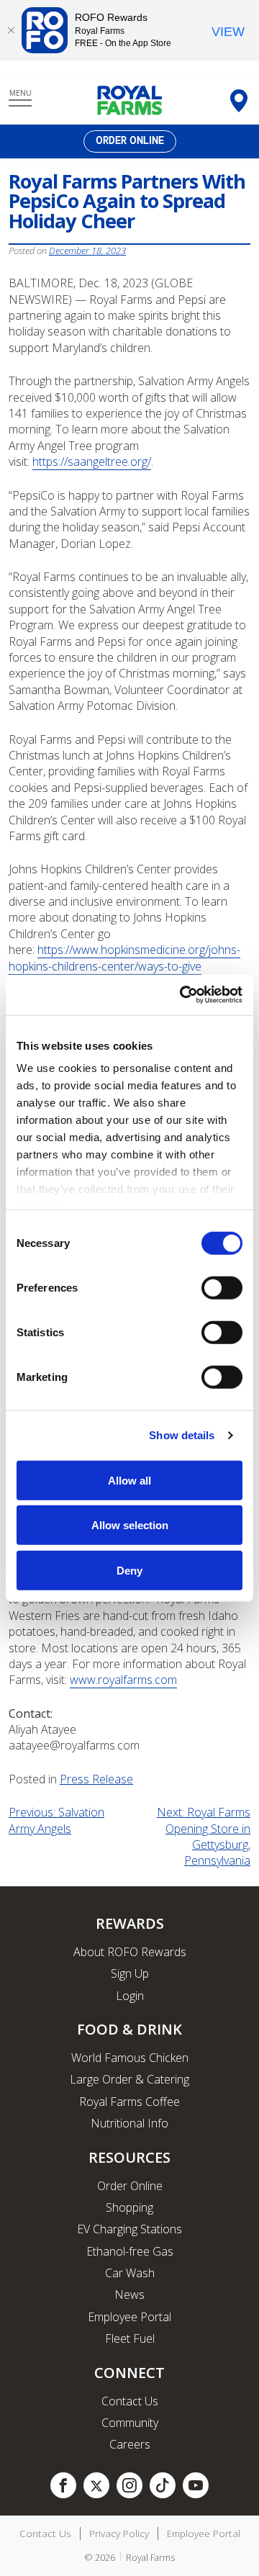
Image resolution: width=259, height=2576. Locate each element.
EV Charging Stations (129, 2229)
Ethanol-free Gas (130, 2251)
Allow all (129, 1480)
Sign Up (130, 1973)
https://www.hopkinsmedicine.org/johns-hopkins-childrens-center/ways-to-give (124, 958)
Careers (130, 2444)
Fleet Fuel (130, 2338)
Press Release (96, 1779)
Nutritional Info (129, 2123)
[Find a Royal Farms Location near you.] (239, 101)
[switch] (222, 1287)
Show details (182, 1435)
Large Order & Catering (129, 2079)
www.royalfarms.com (123, 1680)
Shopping (129, 2207)
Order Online (130, 2186)
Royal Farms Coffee (129, 2102)
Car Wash (130, 2273)
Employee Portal (129, 2317)
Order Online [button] (130, 141)
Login (130, 1996)
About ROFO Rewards (130, 1952)
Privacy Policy (119, 2534)
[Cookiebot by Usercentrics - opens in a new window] (183, 995)
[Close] (11, 30)
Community (130, 2423)
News (129, 2294)
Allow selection (130, 1525)
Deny (129, 1570)
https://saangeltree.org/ (92, 461)
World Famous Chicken (130, 2058)
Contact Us (130, 2401)
